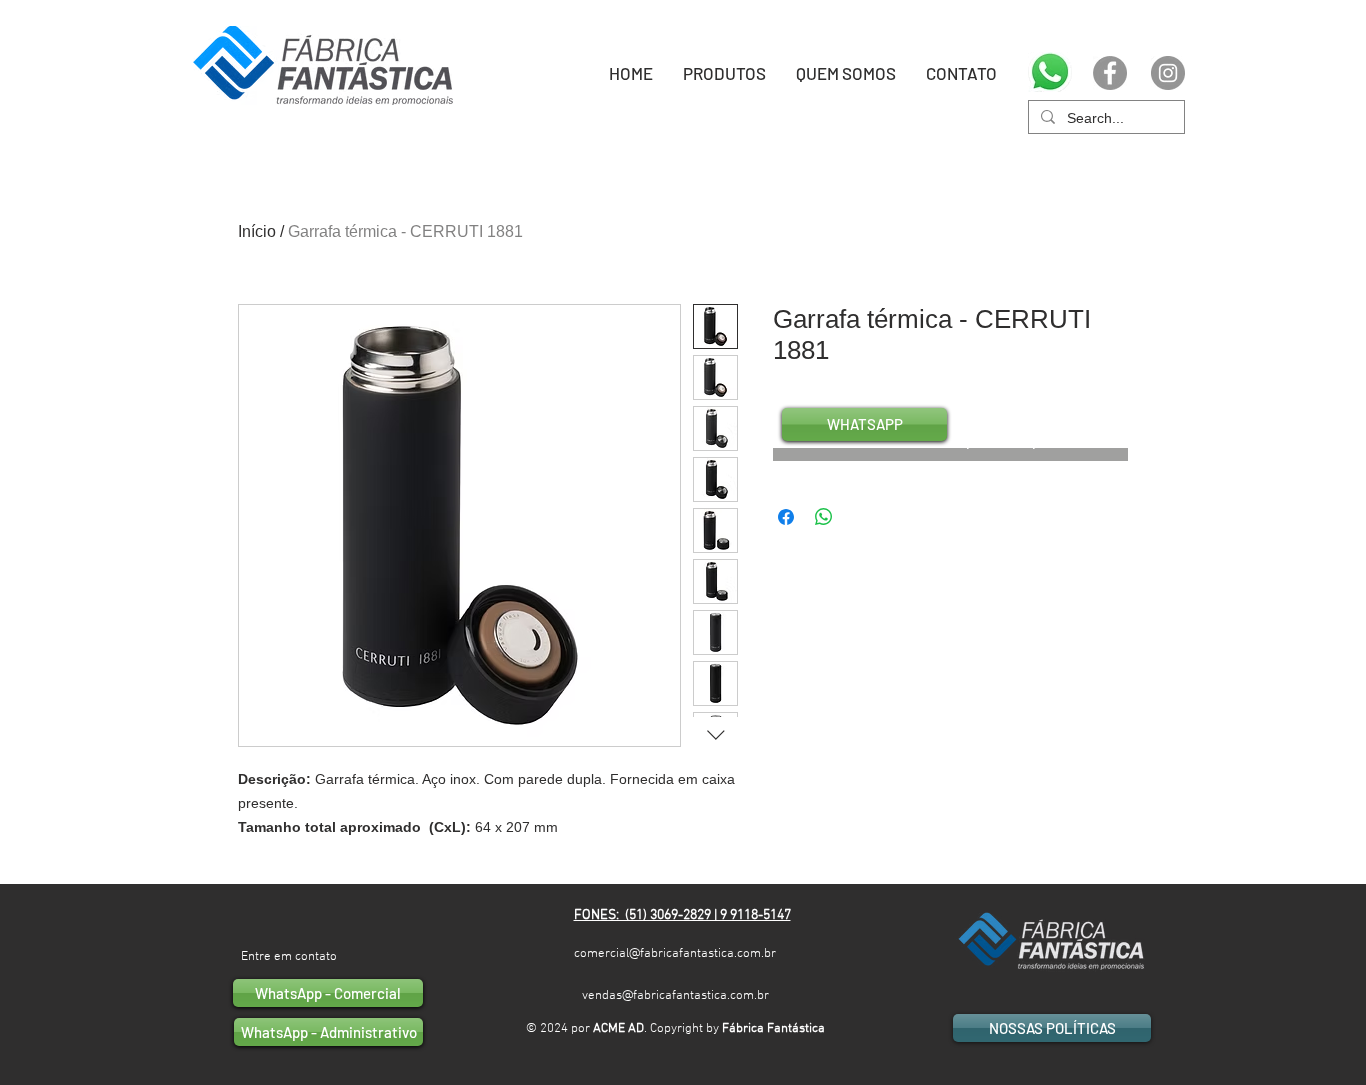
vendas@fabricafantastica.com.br (675, 996)
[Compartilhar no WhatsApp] (824, 517)
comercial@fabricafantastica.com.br (675, 954)
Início (257, 231)
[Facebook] (1110, 73)
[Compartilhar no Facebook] (786, 517)
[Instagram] (1168, 73)
